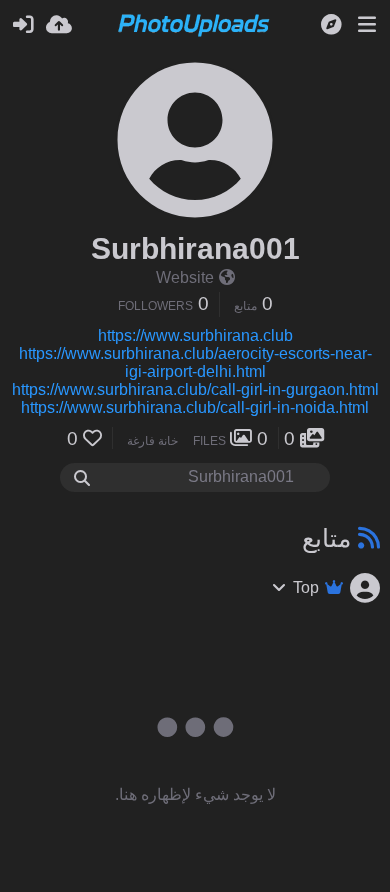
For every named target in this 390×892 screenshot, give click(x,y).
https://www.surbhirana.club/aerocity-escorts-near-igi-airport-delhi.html (195, 362)
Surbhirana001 (195, 248)
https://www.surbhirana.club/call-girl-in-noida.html (195, 407)
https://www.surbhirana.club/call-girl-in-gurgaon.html (195, 389)
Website (185, 277)
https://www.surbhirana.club (195, 335)
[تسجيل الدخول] (23, 25)
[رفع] (59, 25)
